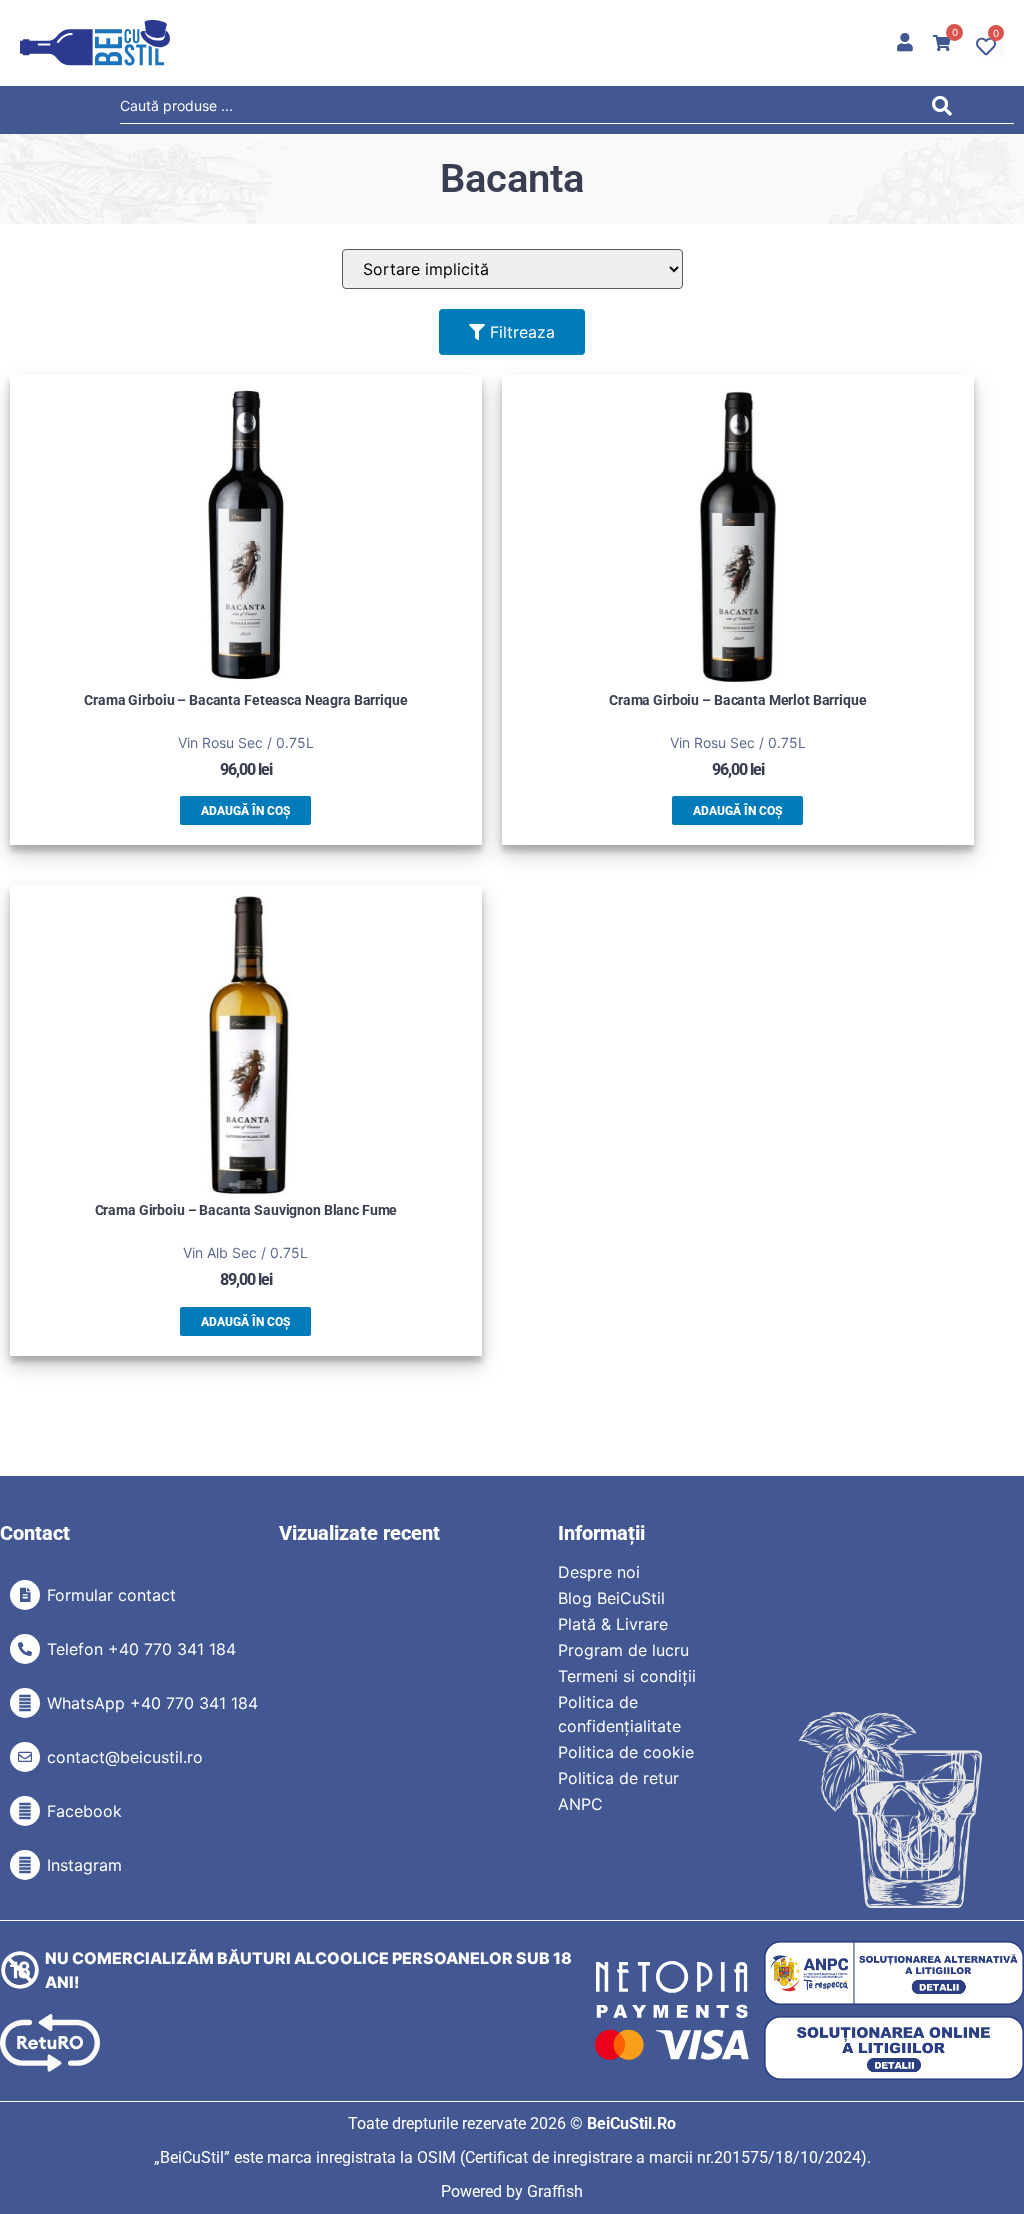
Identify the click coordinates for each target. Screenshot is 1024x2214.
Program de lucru (623, 1650)
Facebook (84, 1811)
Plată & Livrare (613, 1624)
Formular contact (111, 1595)
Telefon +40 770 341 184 (141, 1649)
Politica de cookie (626, 1752)
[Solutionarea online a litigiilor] (894, 2048)
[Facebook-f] (25, 1811)
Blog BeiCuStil (611, 1598)
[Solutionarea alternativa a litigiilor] (894, 1973)
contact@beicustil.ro (125, 1757)
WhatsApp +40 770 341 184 (152, 1703)
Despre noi (599, 1572)
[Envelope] (25, 1757)
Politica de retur (618, 1778)
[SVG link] (95, 43)
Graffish (555, 2191)
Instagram (84, 1865)
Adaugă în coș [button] (245, 811)
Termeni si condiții (627, 1676)
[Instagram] (25, 1865)
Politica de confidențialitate (619, 1714)
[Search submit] (947, 109)
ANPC (580, 1804)
